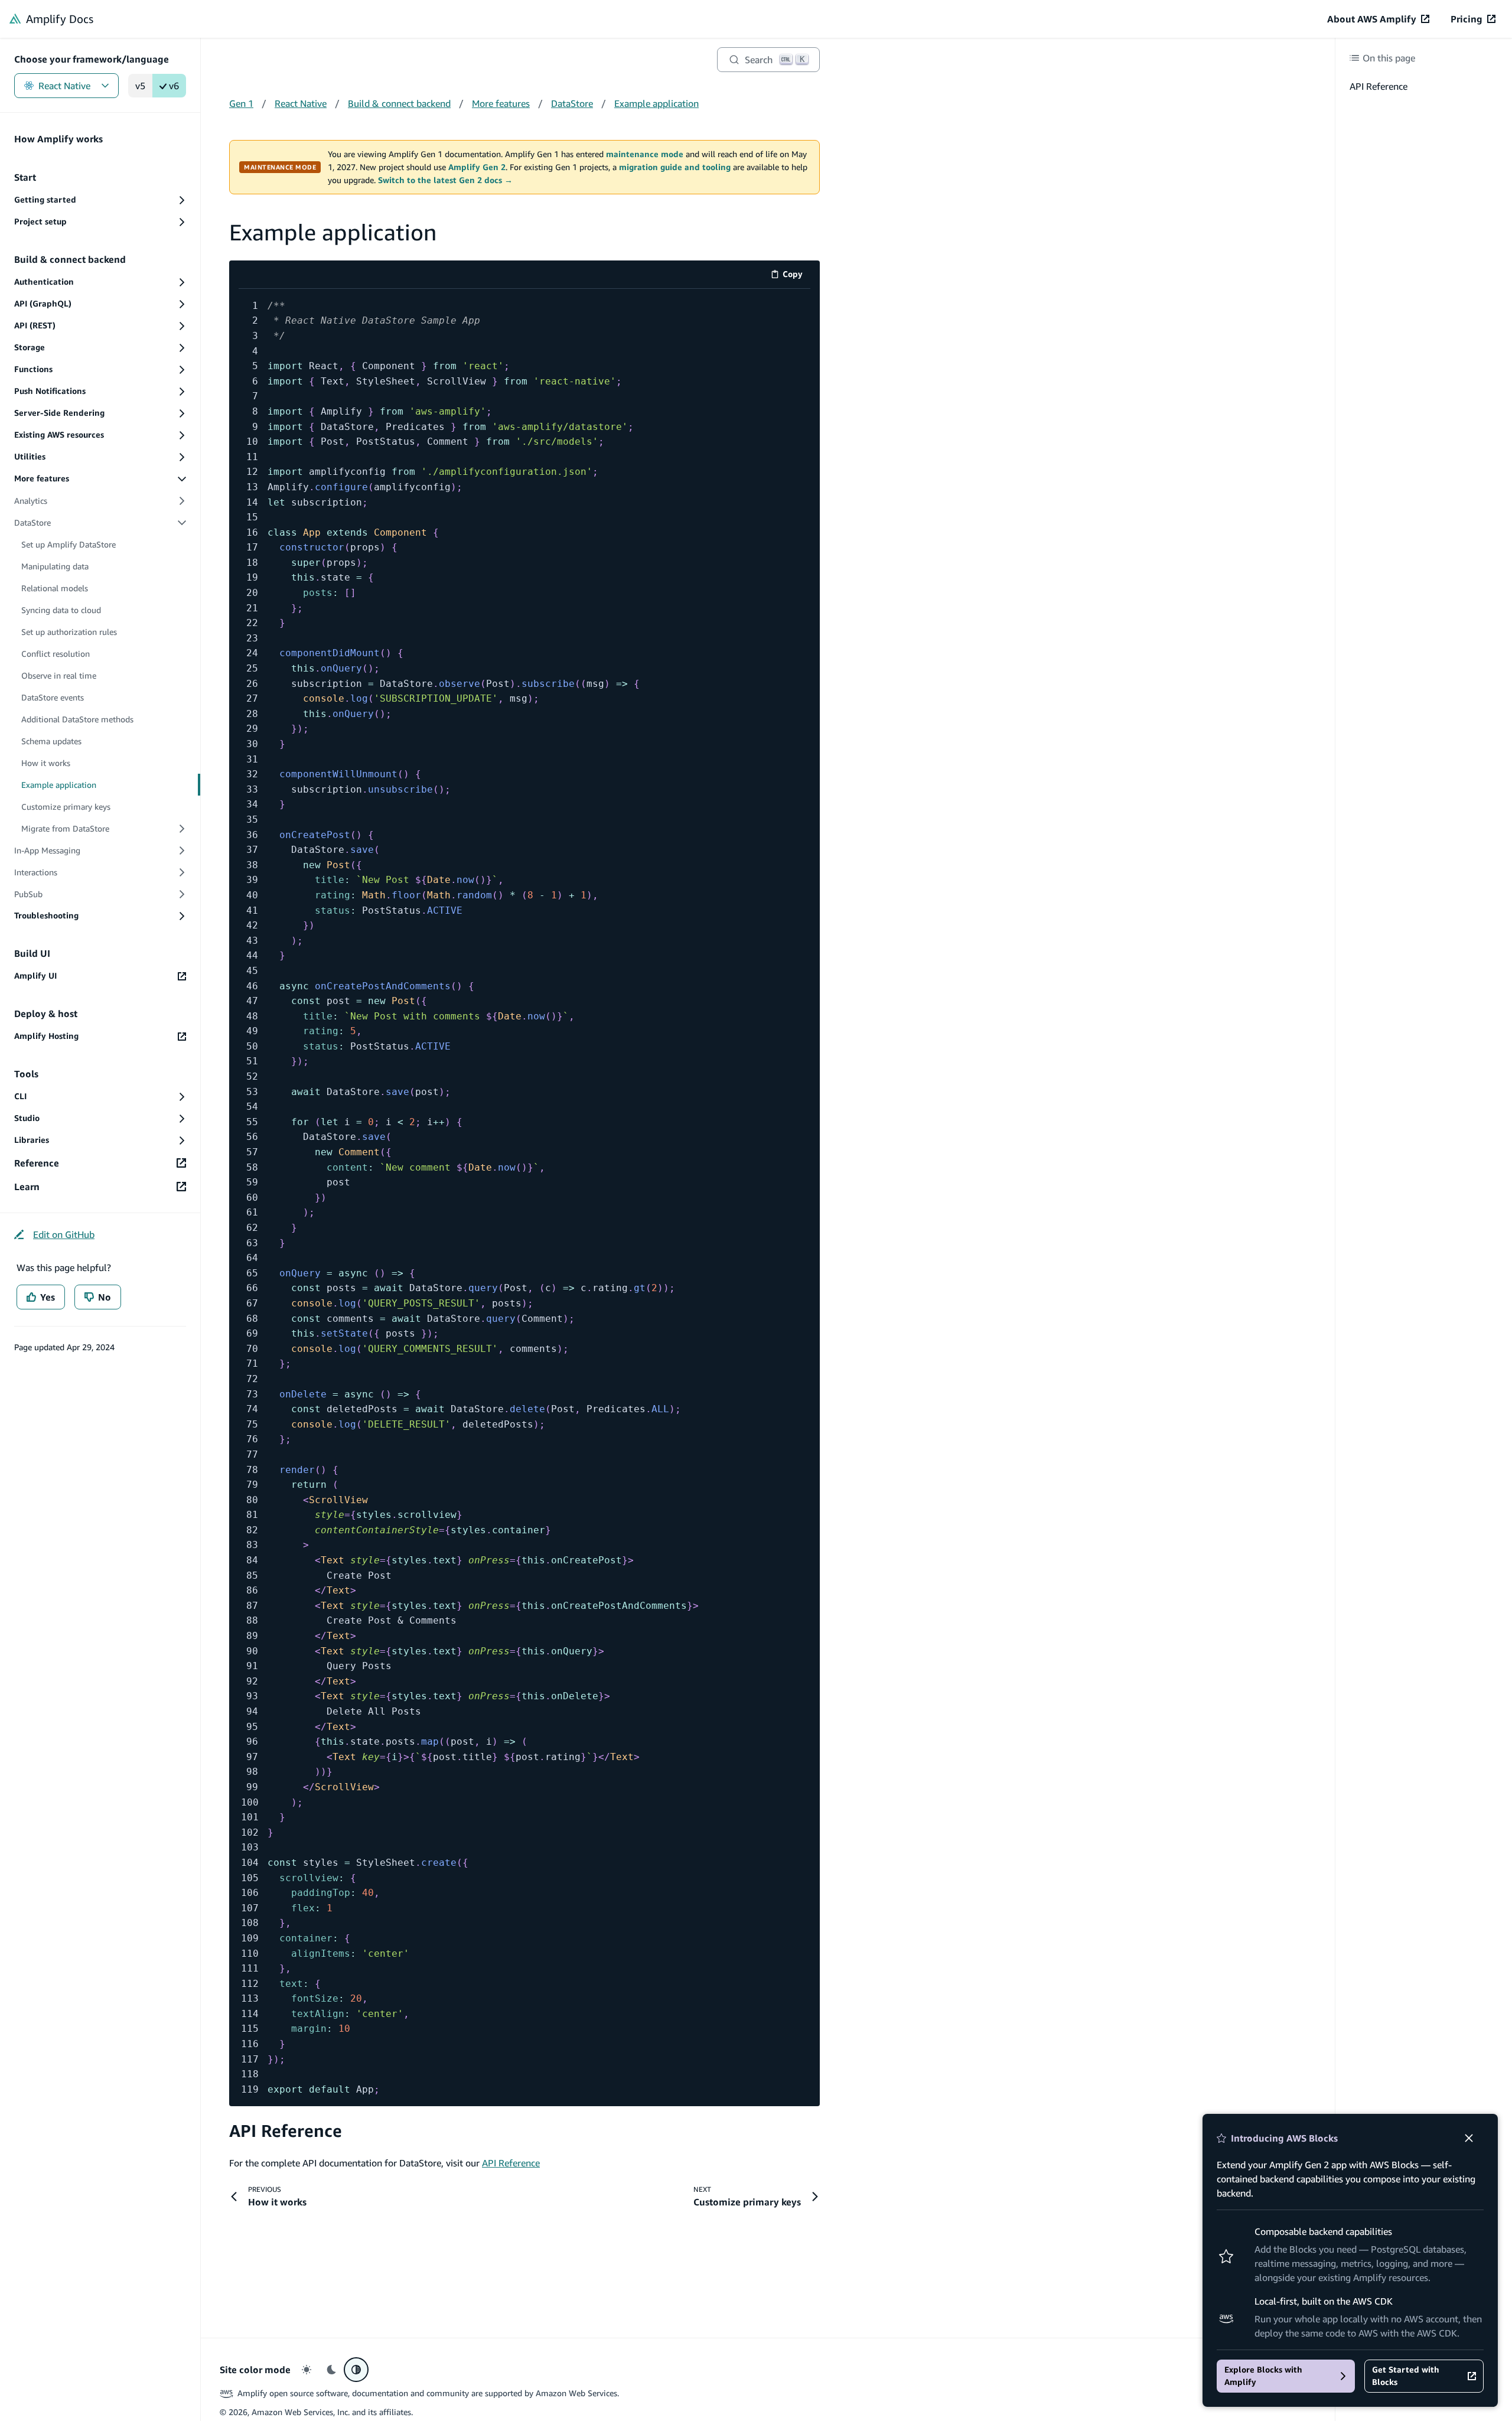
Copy (796, 276)
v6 (174, 86)
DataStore (572, 103)
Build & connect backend (399, 103)
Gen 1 (241, 103)
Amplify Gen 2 (477, 167)
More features (501, 103)
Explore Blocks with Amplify (1263, 2376)
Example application (656, 103)
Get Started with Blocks (1406, 2376)
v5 (140, 86)
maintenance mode (645, 154)
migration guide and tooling (675, 167)
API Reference (286, 2131)
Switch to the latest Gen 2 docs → (445, 180)
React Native (64, 86)
